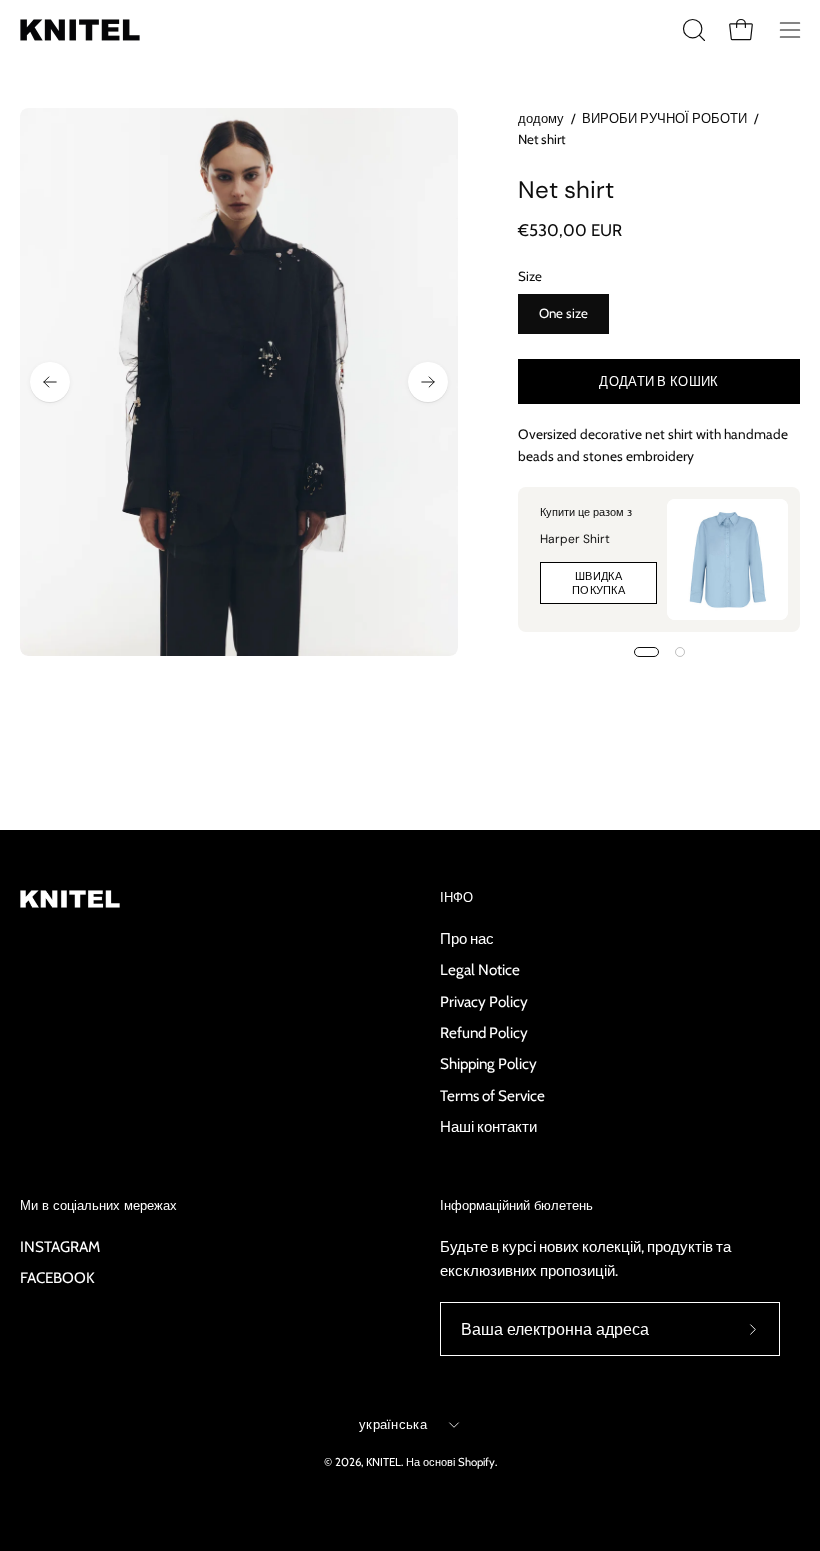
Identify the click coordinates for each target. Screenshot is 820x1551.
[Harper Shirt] (727, 559)
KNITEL (383, 1462)
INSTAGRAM (60, 1246)
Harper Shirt (575, 539)
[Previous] (50, 382)
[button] (692, 30)
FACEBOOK (57, 1277)
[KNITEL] (80, 30)
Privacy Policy (484, 1000)
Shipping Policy (488, 1063)
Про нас (467, 938)
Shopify (476, 1462)
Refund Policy (484, 1032)
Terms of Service (492, 1094)
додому (541, 118)
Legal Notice (480, 969)
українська (393, 1424)
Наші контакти (488, 1126)
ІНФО (456, 898)
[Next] (428, 382)
